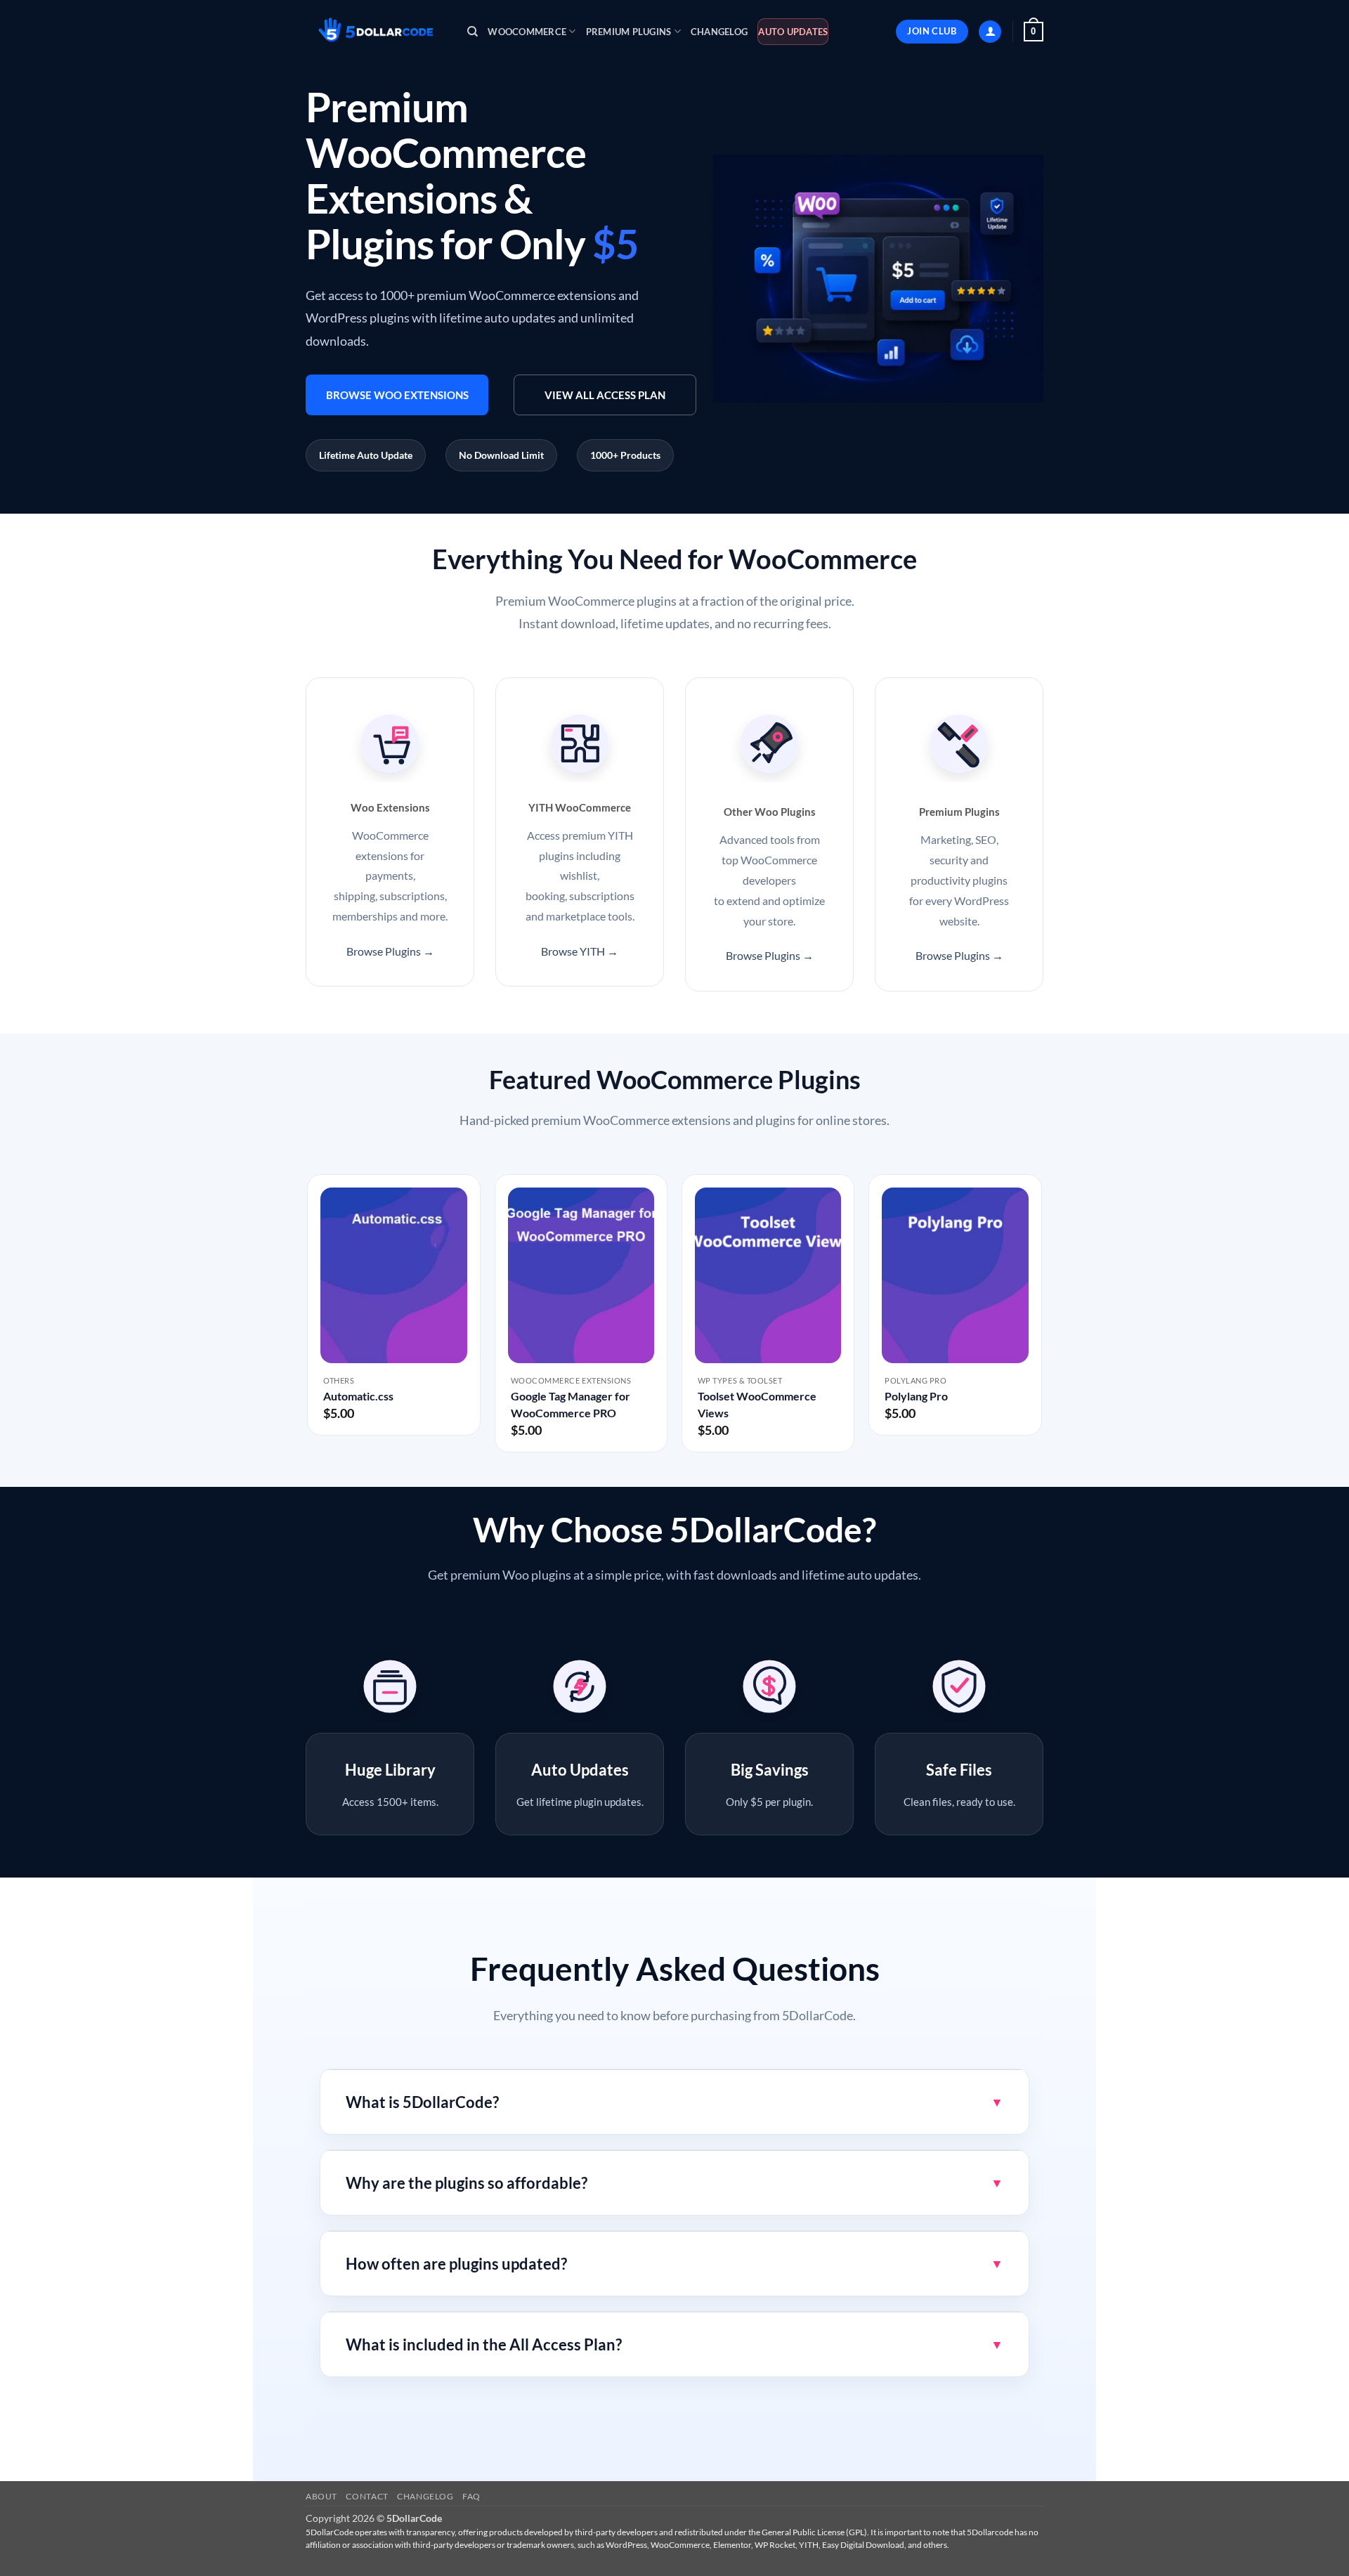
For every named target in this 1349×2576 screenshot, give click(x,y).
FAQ (471, 2496)
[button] (990, 32)
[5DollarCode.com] (376, 32)
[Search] (473, 32)
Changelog (719, 32)
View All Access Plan (605, 395)
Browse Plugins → (390, 951)
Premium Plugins (629, 32)
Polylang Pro (916, 1396)
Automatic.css (358, 1396)
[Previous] (308, 1319)
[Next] (1041, 1319)
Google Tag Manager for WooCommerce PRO (571, 1404)
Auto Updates (793, 32)
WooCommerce (527, 32)
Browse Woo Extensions (397, 395)
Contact (367, 2496)
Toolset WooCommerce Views (757, 1404)
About (321, 2496)
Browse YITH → (580, 951)
